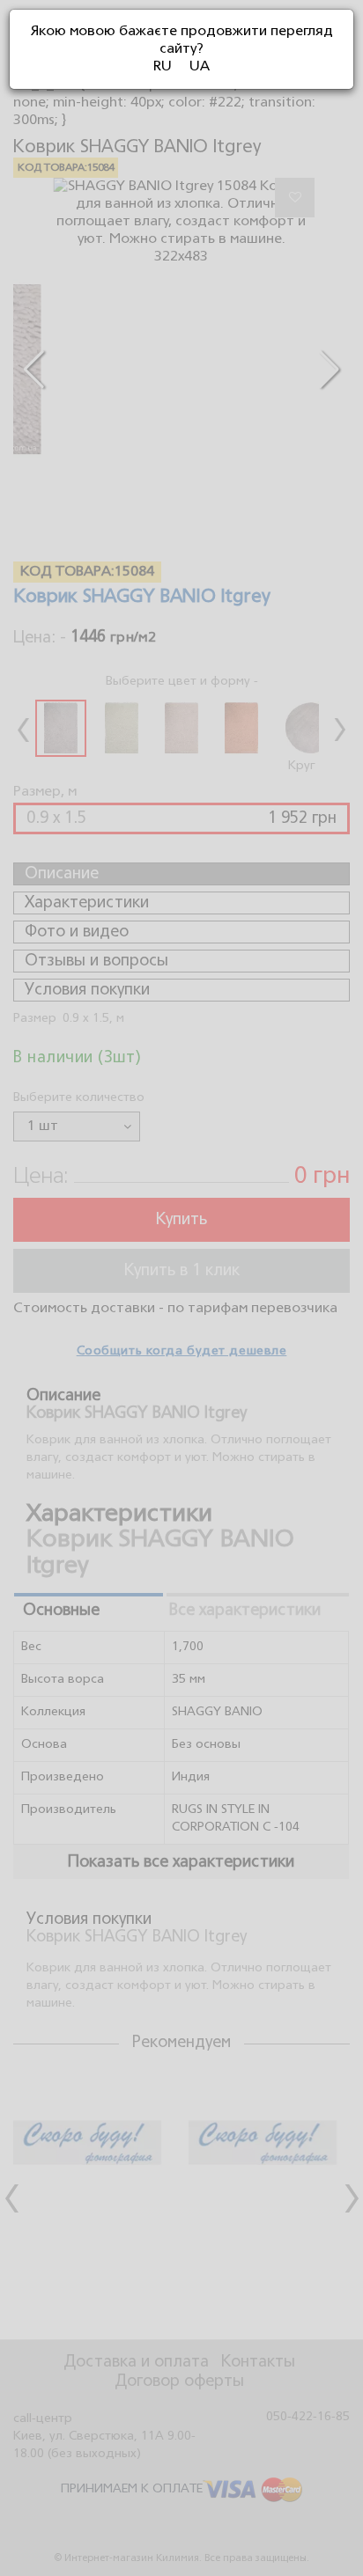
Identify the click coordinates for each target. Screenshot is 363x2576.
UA (200, 67)
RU (163, 67)
